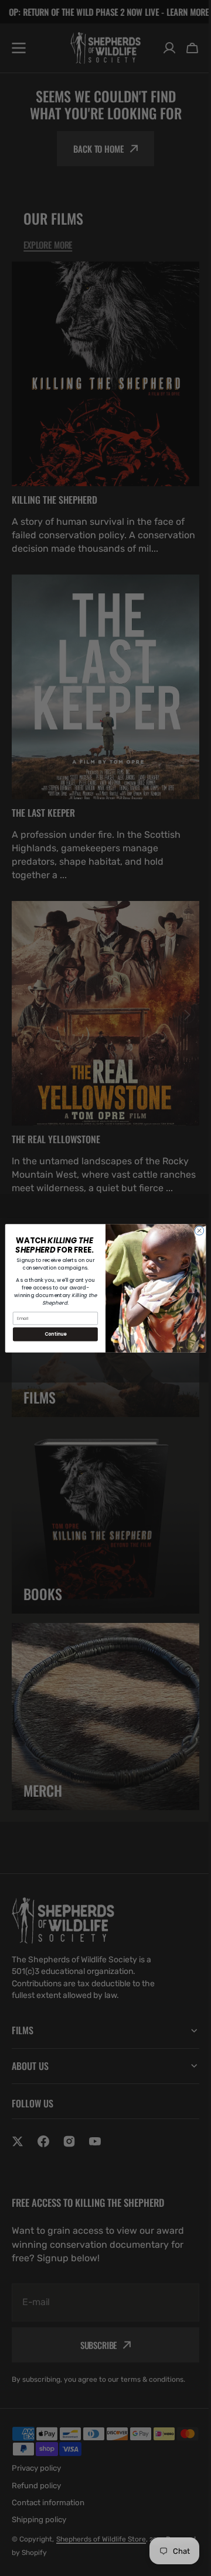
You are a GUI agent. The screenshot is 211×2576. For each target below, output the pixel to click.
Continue (51, 1334)
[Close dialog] (195, 1230)
